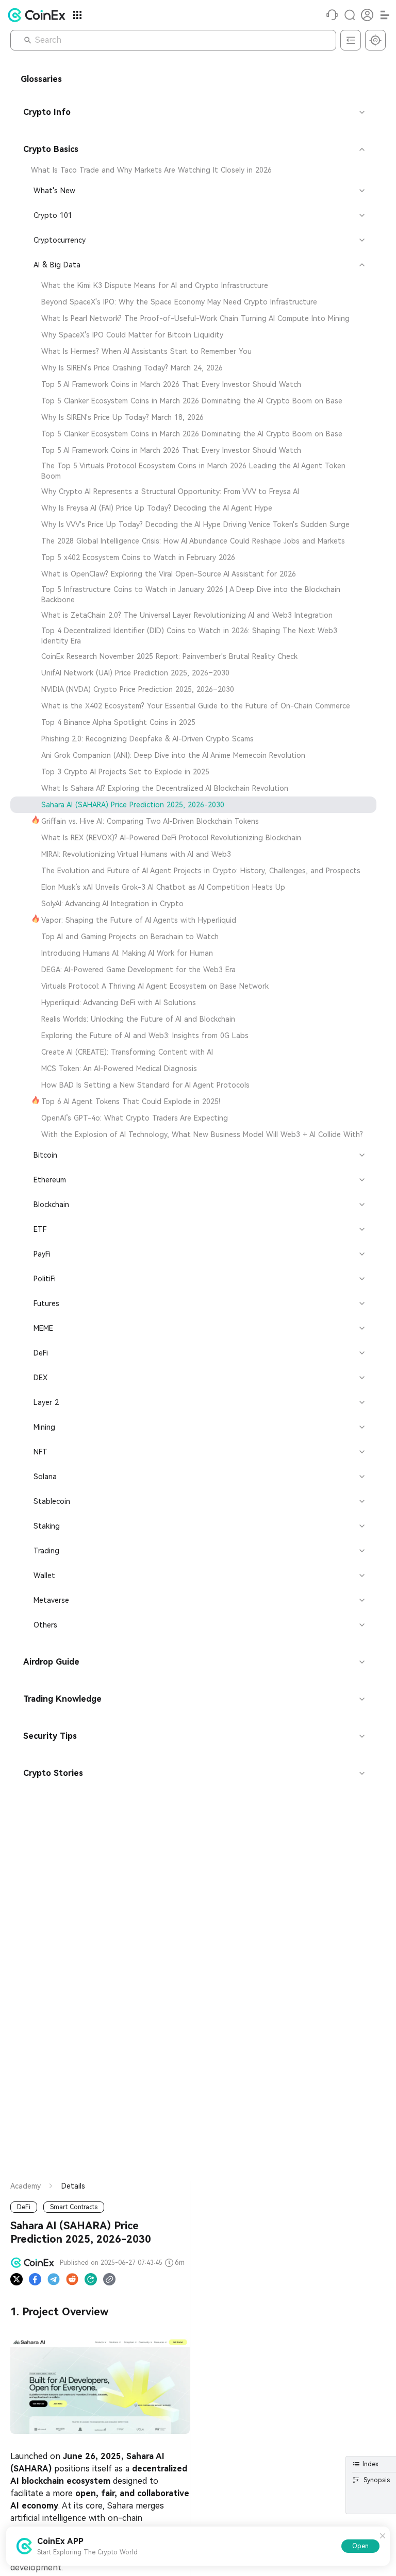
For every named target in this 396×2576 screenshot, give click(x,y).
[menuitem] (193, 170)
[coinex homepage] (39, 15)
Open (360, 2546)
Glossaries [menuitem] (41, 79)
